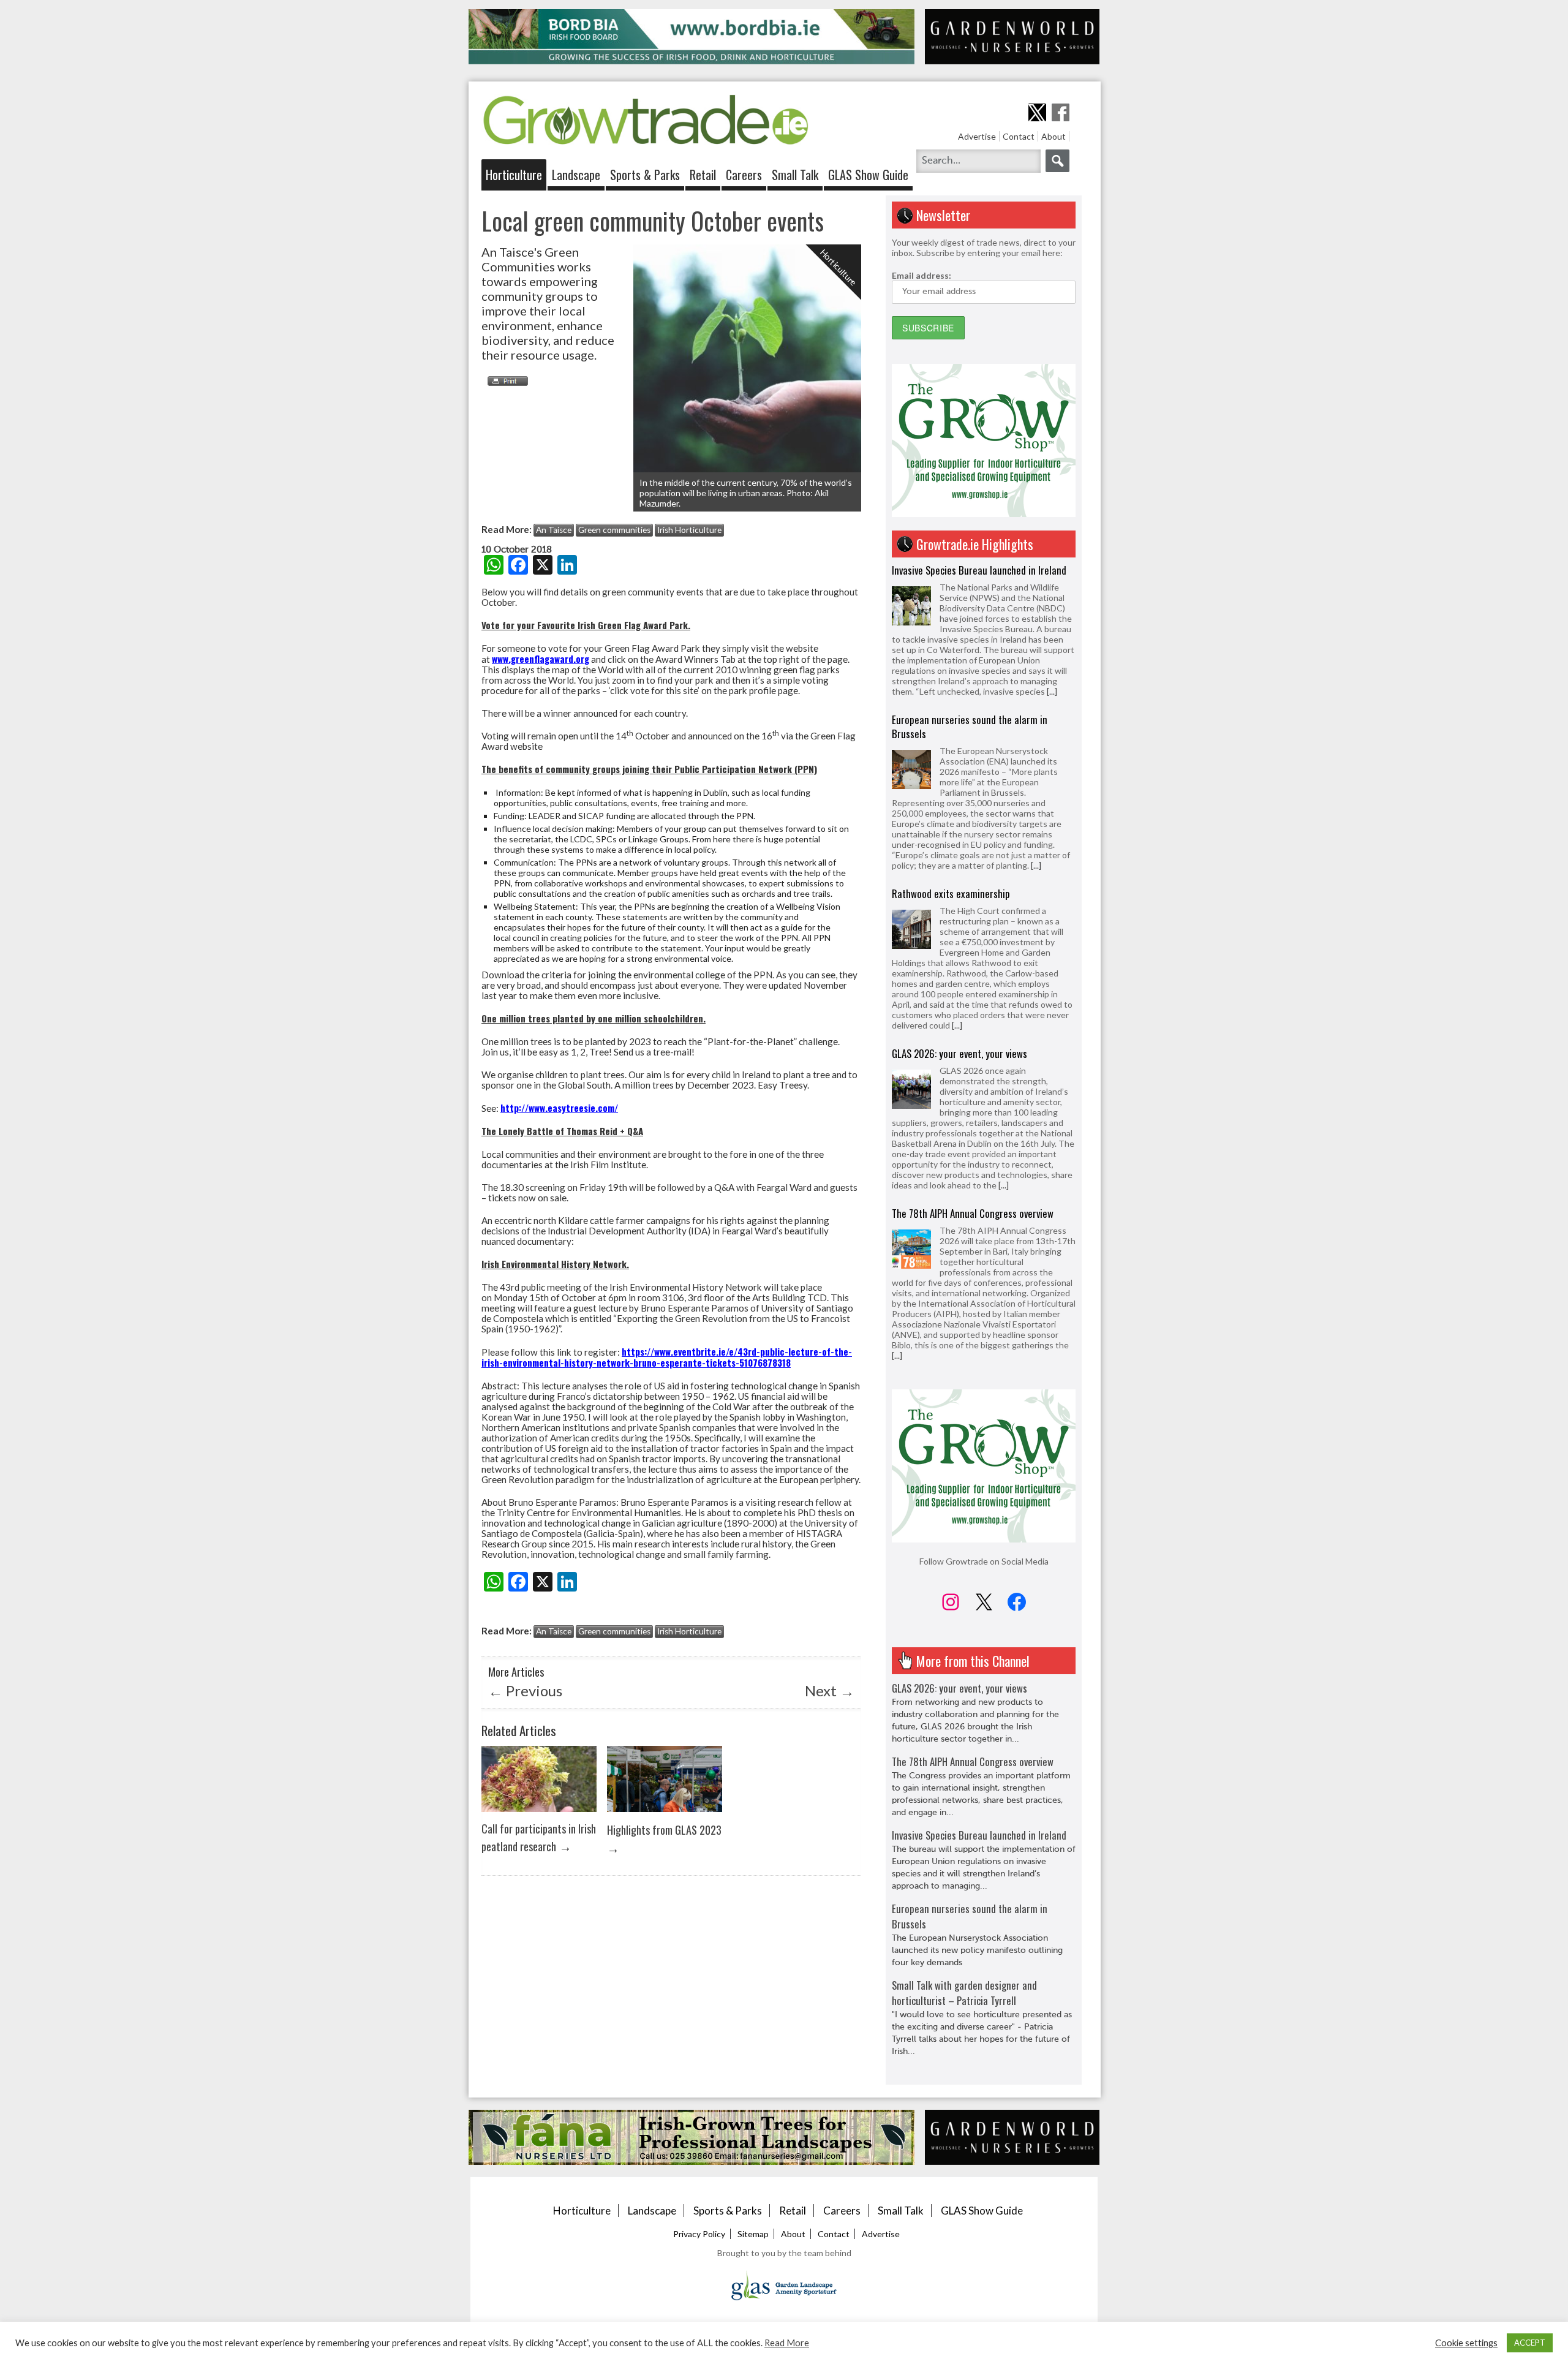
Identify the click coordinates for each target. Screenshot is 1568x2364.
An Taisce (554, 530)
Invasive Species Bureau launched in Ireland (979, 1234)
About (1053, 136)
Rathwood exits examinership (951, 744)
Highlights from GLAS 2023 (664, 1830)
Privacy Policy (699, 2234)
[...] (1036, 716)
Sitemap (753, 2234)
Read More (787, 2343)
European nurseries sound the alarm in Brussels (970, 577)
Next (830, 1690)
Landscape (576, 175)
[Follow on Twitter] (1037, 112)
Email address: (922, 275)
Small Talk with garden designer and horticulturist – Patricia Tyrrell (964, 1993)
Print (505, 381)
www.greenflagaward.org (541, 659)
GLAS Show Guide (868, 175)
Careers (744, 175)
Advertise (977, 136)
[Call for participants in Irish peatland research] (539, 1815)
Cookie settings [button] (1466, 2343)
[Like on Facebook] (1061, 112)
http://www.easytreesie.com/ (559, 1108)
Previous (525, 1690)
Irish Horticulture (689, 530)
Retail (703, 175)
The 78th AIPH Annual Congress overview (973, 1064)
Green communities (614, 530)
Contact (1019, 136)
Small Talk (795, 175)
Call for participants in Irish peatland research (539, 1837)
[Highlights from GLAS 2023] (665, 1815)
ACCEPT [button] (1530, 2343)
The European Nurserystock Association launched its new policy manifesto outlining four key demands (977, 1950)
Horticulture (514, 175)
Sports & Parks (645, 175)
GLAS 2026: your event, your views (959, 904)
